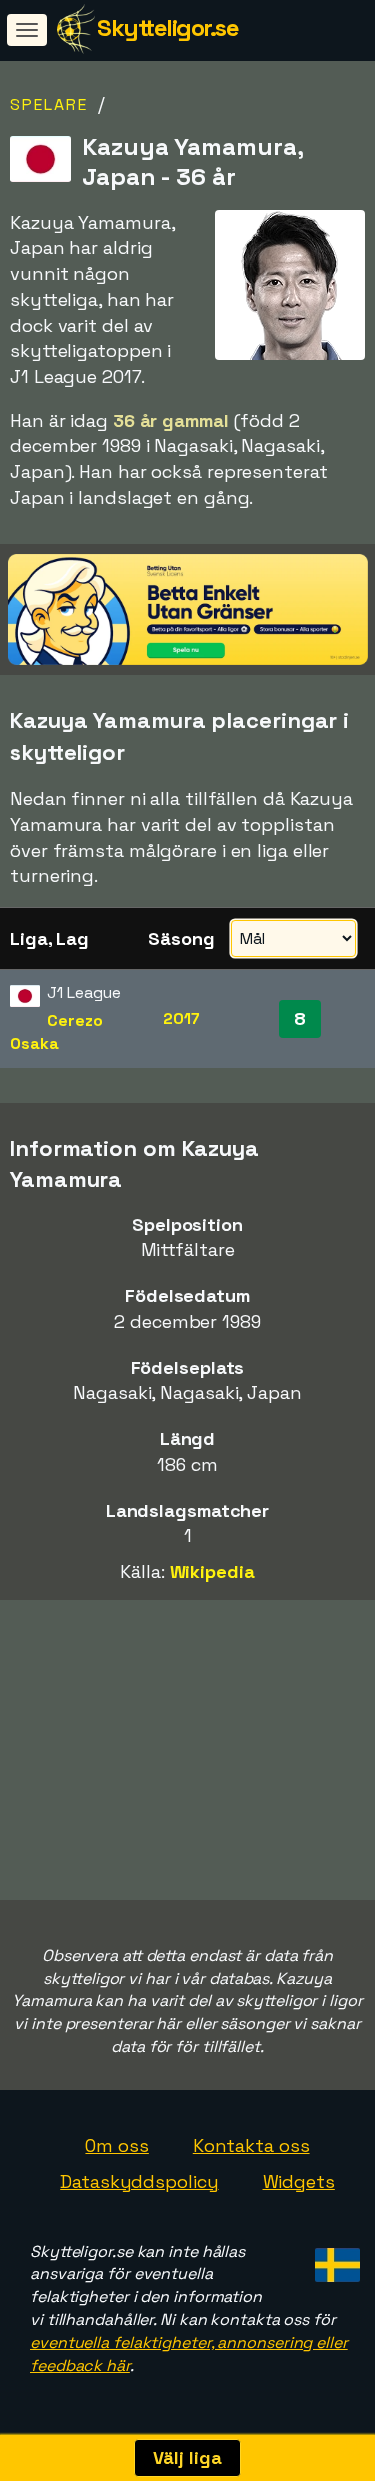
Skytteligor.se (167, 27)
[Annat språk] (334, 2259)
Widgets (299, 2181)
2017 (181, 1018)
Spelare (49, 104)
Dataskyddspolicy (139, 2181)
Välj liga (187, 2457)
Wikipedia (212, 1571)
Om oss (116, 2145)
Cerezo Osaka (56, 1032)
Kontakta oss (251, 2145)
